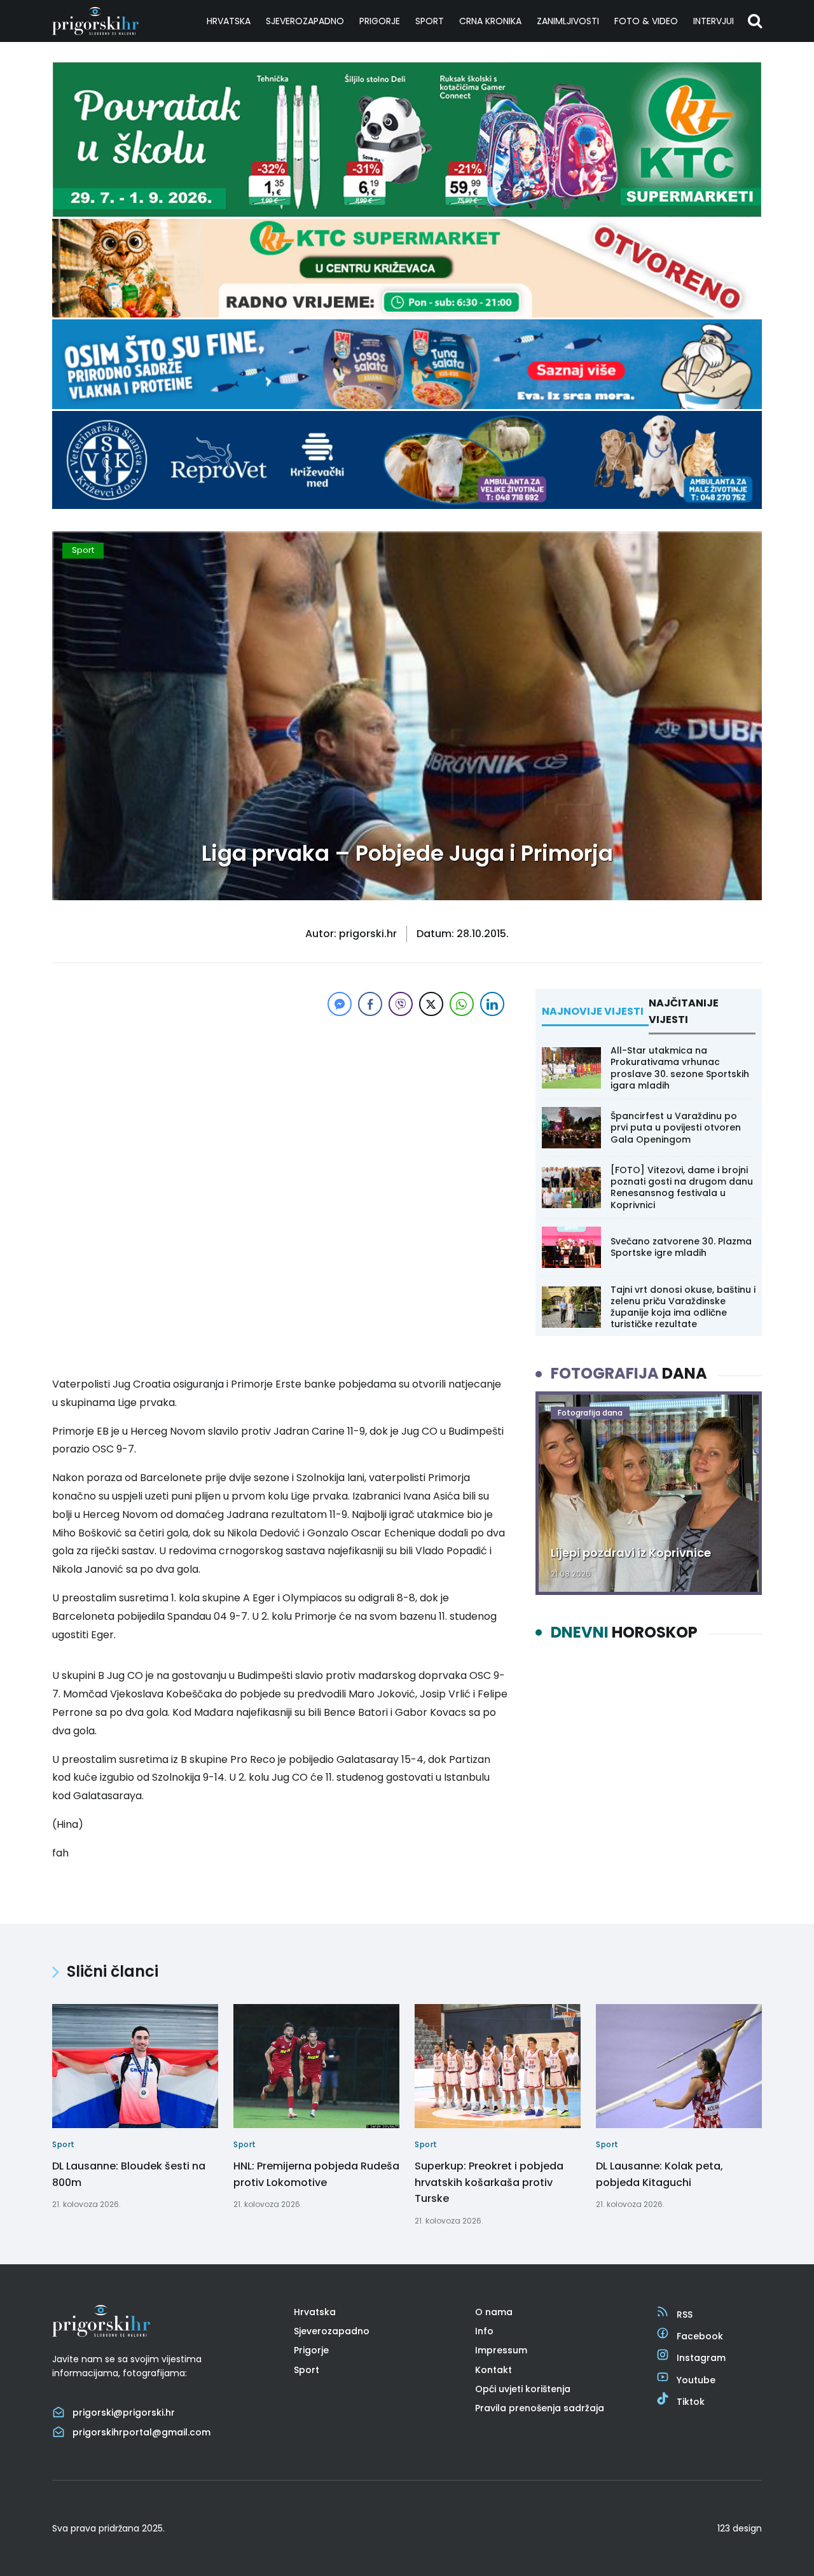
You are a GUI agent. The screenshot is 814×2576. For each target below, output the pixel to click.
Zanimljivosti (568, 21)
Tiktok (691, 2402)
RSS (685, 2315)
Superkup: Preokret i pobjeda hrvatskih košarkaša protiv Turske (489, 2182)
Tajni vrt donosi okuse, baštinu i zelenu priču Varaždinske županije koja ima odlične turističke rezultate (683, 1307)
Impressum (501, 2350)
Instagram (701, 2358)
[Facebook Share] (370, 1004)
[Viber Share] (401, 1004)
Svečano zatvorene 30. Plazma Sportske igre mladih (681, 1247)
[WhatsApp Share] (462, 1004)
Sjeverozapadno (305, 21)
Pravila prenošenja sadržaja (540, 2408)
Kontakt (493, 2370)
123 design (740, 2528)
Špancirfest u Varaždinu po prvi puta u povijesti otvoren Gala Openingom (676, 1127)
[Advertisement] (280, 1108)
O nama (494, 2312)
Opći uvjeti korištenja (523, 2389)
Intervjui (714, 21)
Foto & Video (646, 21)
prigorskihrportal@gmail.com (141, 2432)
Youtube (696, 2380)
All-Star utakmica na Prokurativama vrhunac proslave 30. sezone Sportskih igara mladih (680, 1068)
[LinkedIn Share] (492, 1004)
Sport (430, 21)
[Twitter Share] (431, 1004)
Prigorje (380, 21)
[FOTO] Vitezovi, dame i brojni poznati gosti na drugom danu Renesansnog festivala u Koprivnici (682, 1187)
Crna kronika (490, 21)
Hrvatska (229, 21)
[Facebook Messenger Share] (340, 1004)
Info (484, 2331)
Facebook (700, 2336)
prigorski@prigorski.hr (124, 2412)
